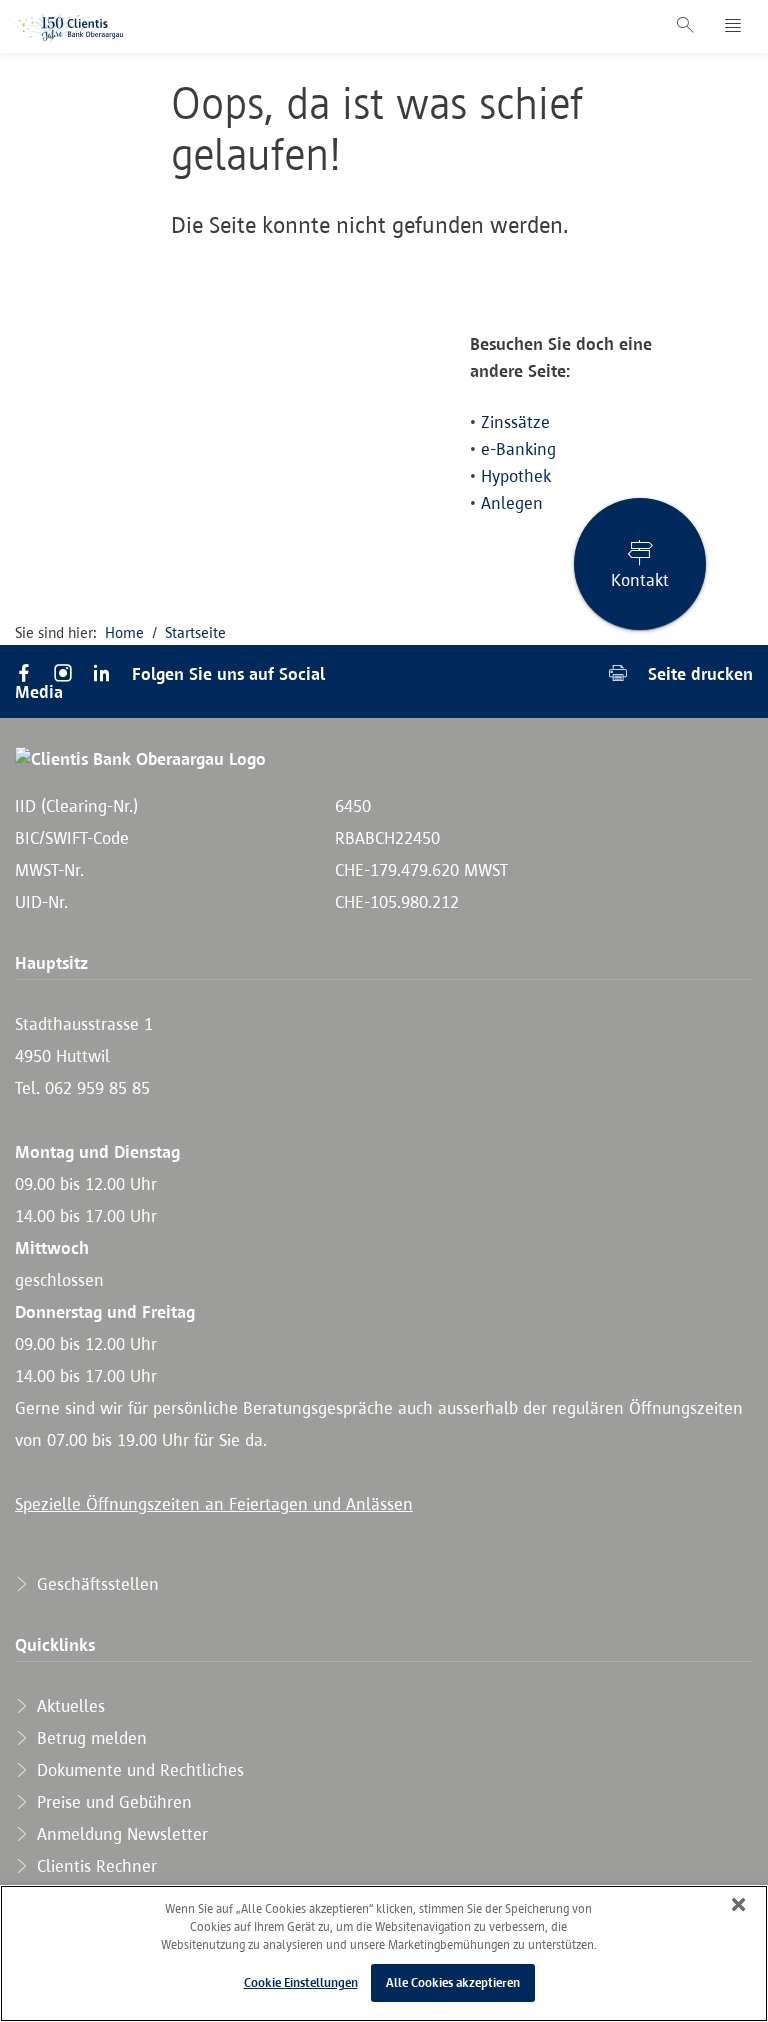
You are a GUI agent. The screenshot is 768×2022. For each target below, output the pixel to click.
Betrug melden (89, 1738)
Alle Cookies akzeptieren (453, 1982)
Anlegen (512, 503)
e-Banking (518, 449)
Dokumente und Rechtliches (138, 1770)
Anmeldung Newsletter (120, 1834)
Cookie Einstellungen (301, 1982)
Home (124, 632)
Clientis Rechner (94, 1866)
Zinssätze (515, 422)
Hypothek (516, 476)
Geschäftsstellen (95, 1584)
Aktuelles (68, 1706)
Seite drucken (698, 673)
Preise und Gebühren (112, 1802)
